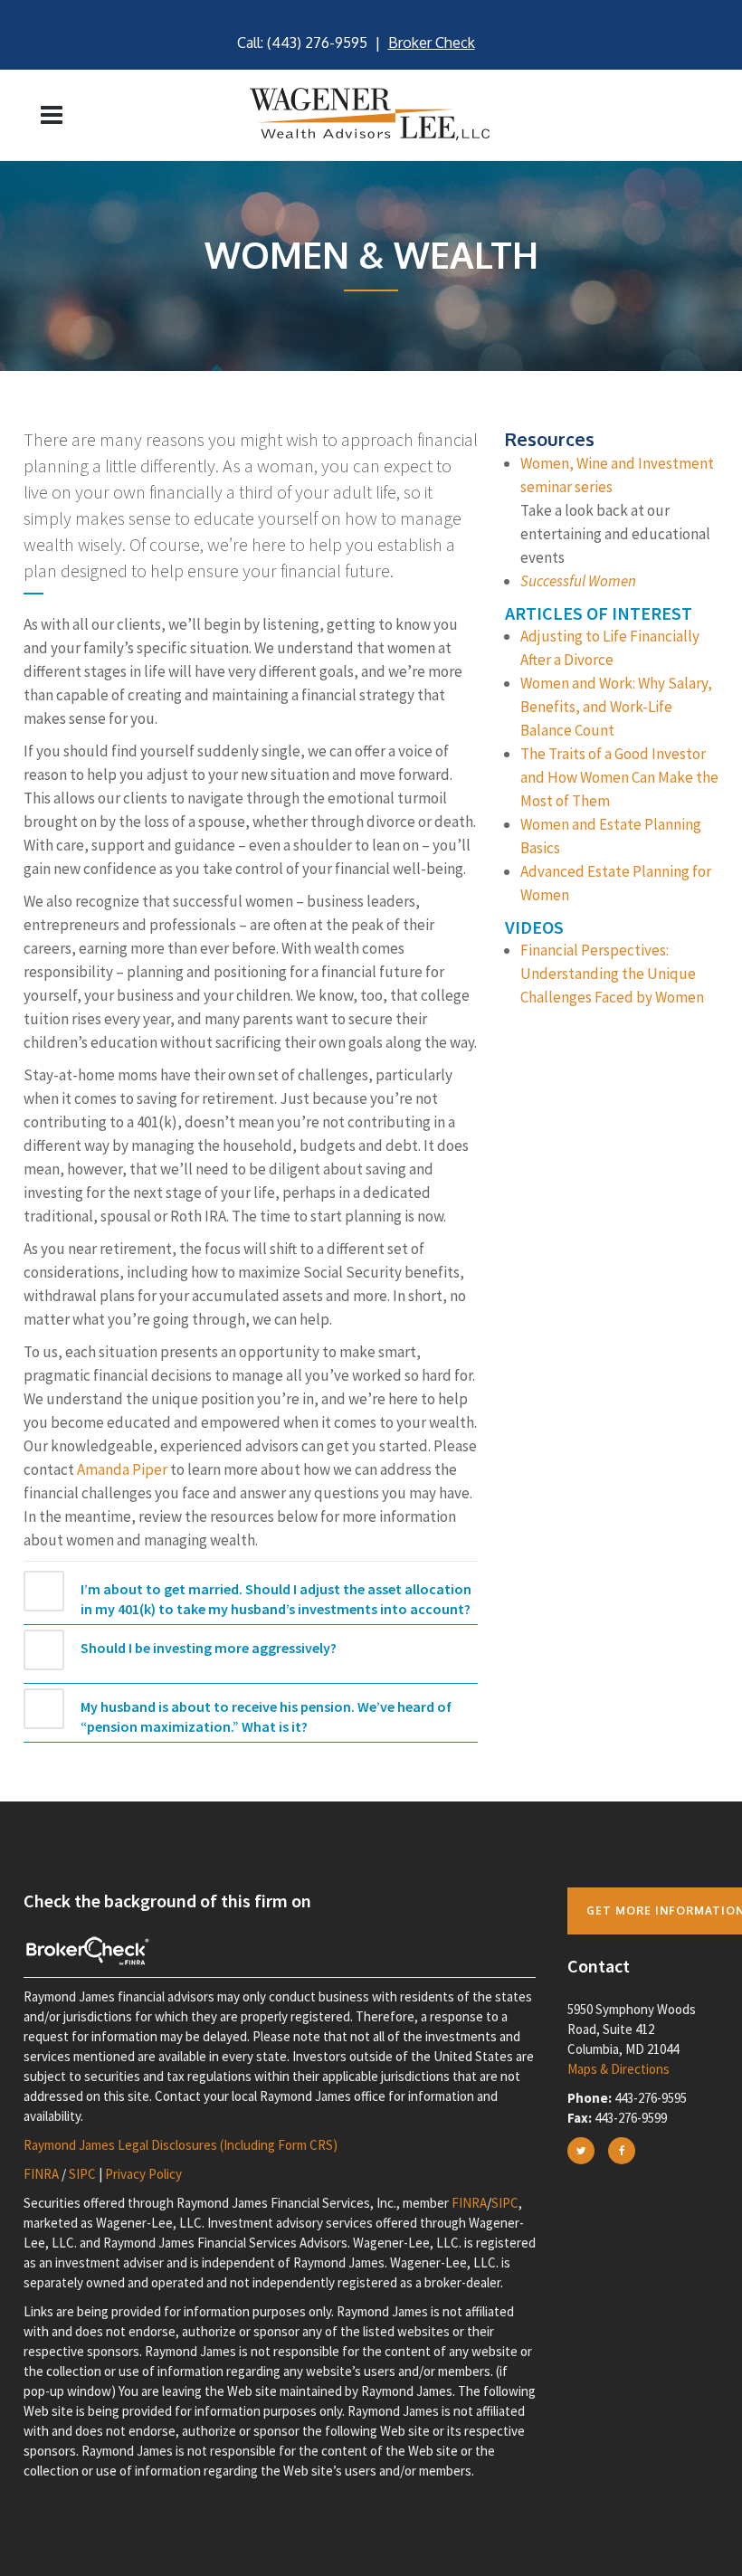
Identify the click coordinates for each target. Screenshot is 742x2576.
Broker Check (432, 43)
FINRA (41, 2174)
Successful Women (578, 581)
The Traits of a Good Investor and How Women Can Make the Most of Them (619, 777)
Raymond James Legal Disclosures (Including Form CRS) (181, 2145)
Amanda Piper (122, 1469)
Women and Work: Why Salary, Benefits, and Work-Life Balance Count (616, 707)
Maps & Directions (618, 2069)
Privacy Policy (143, 2174)
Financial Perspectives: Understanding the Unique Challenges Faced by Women (612, 974)
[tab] (251, 1598)
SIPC (82, 2174)
